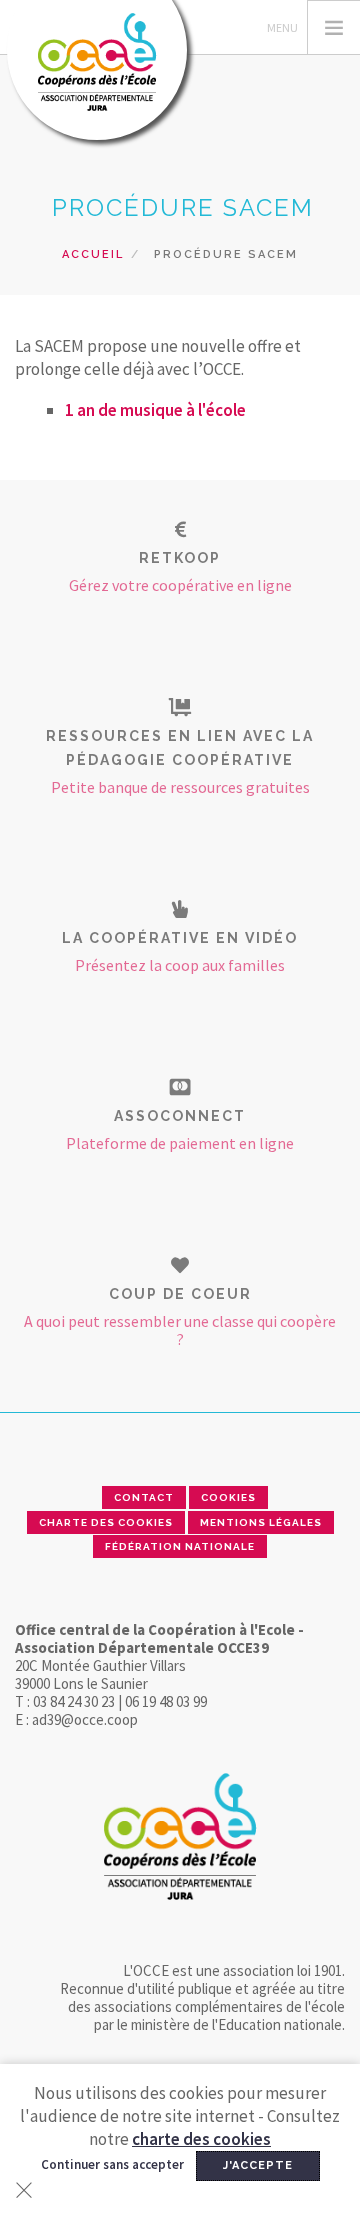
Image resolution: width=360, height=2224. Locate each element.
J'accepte (258, 2165)
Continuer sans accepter (112, 2164)
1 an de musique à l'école (155, 410)
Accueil (93, 254)
